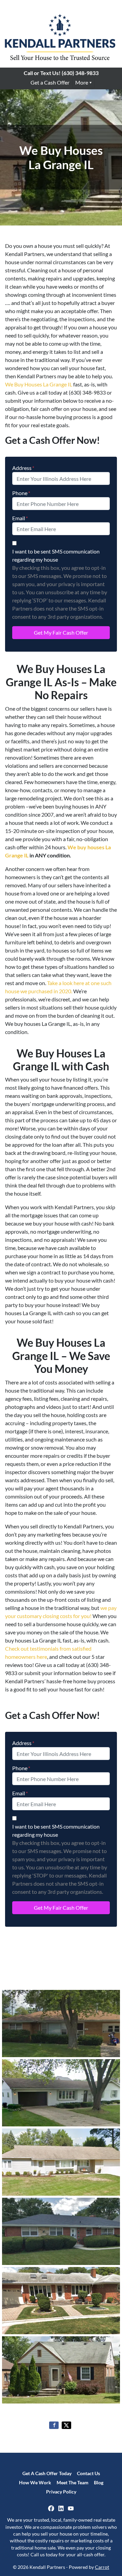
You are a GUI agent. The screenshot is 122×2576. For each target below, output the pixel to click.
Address (23, 468)
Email (20, 518)
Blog (99, 2483)
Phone (21, 493)
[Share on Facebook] (54, 2425)
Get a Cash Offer (50, 82)
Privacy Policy (61, 2492)
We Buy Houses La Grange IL (39, 384)
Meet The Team (73, 2483)
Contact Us (88, 2473)
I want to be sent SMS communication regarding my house (56, 555)
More (82, 82)
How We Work (35, 2483)
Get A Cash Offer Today (47, 2473)
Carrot (102, 2567)
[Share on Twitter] (66, 2425)
